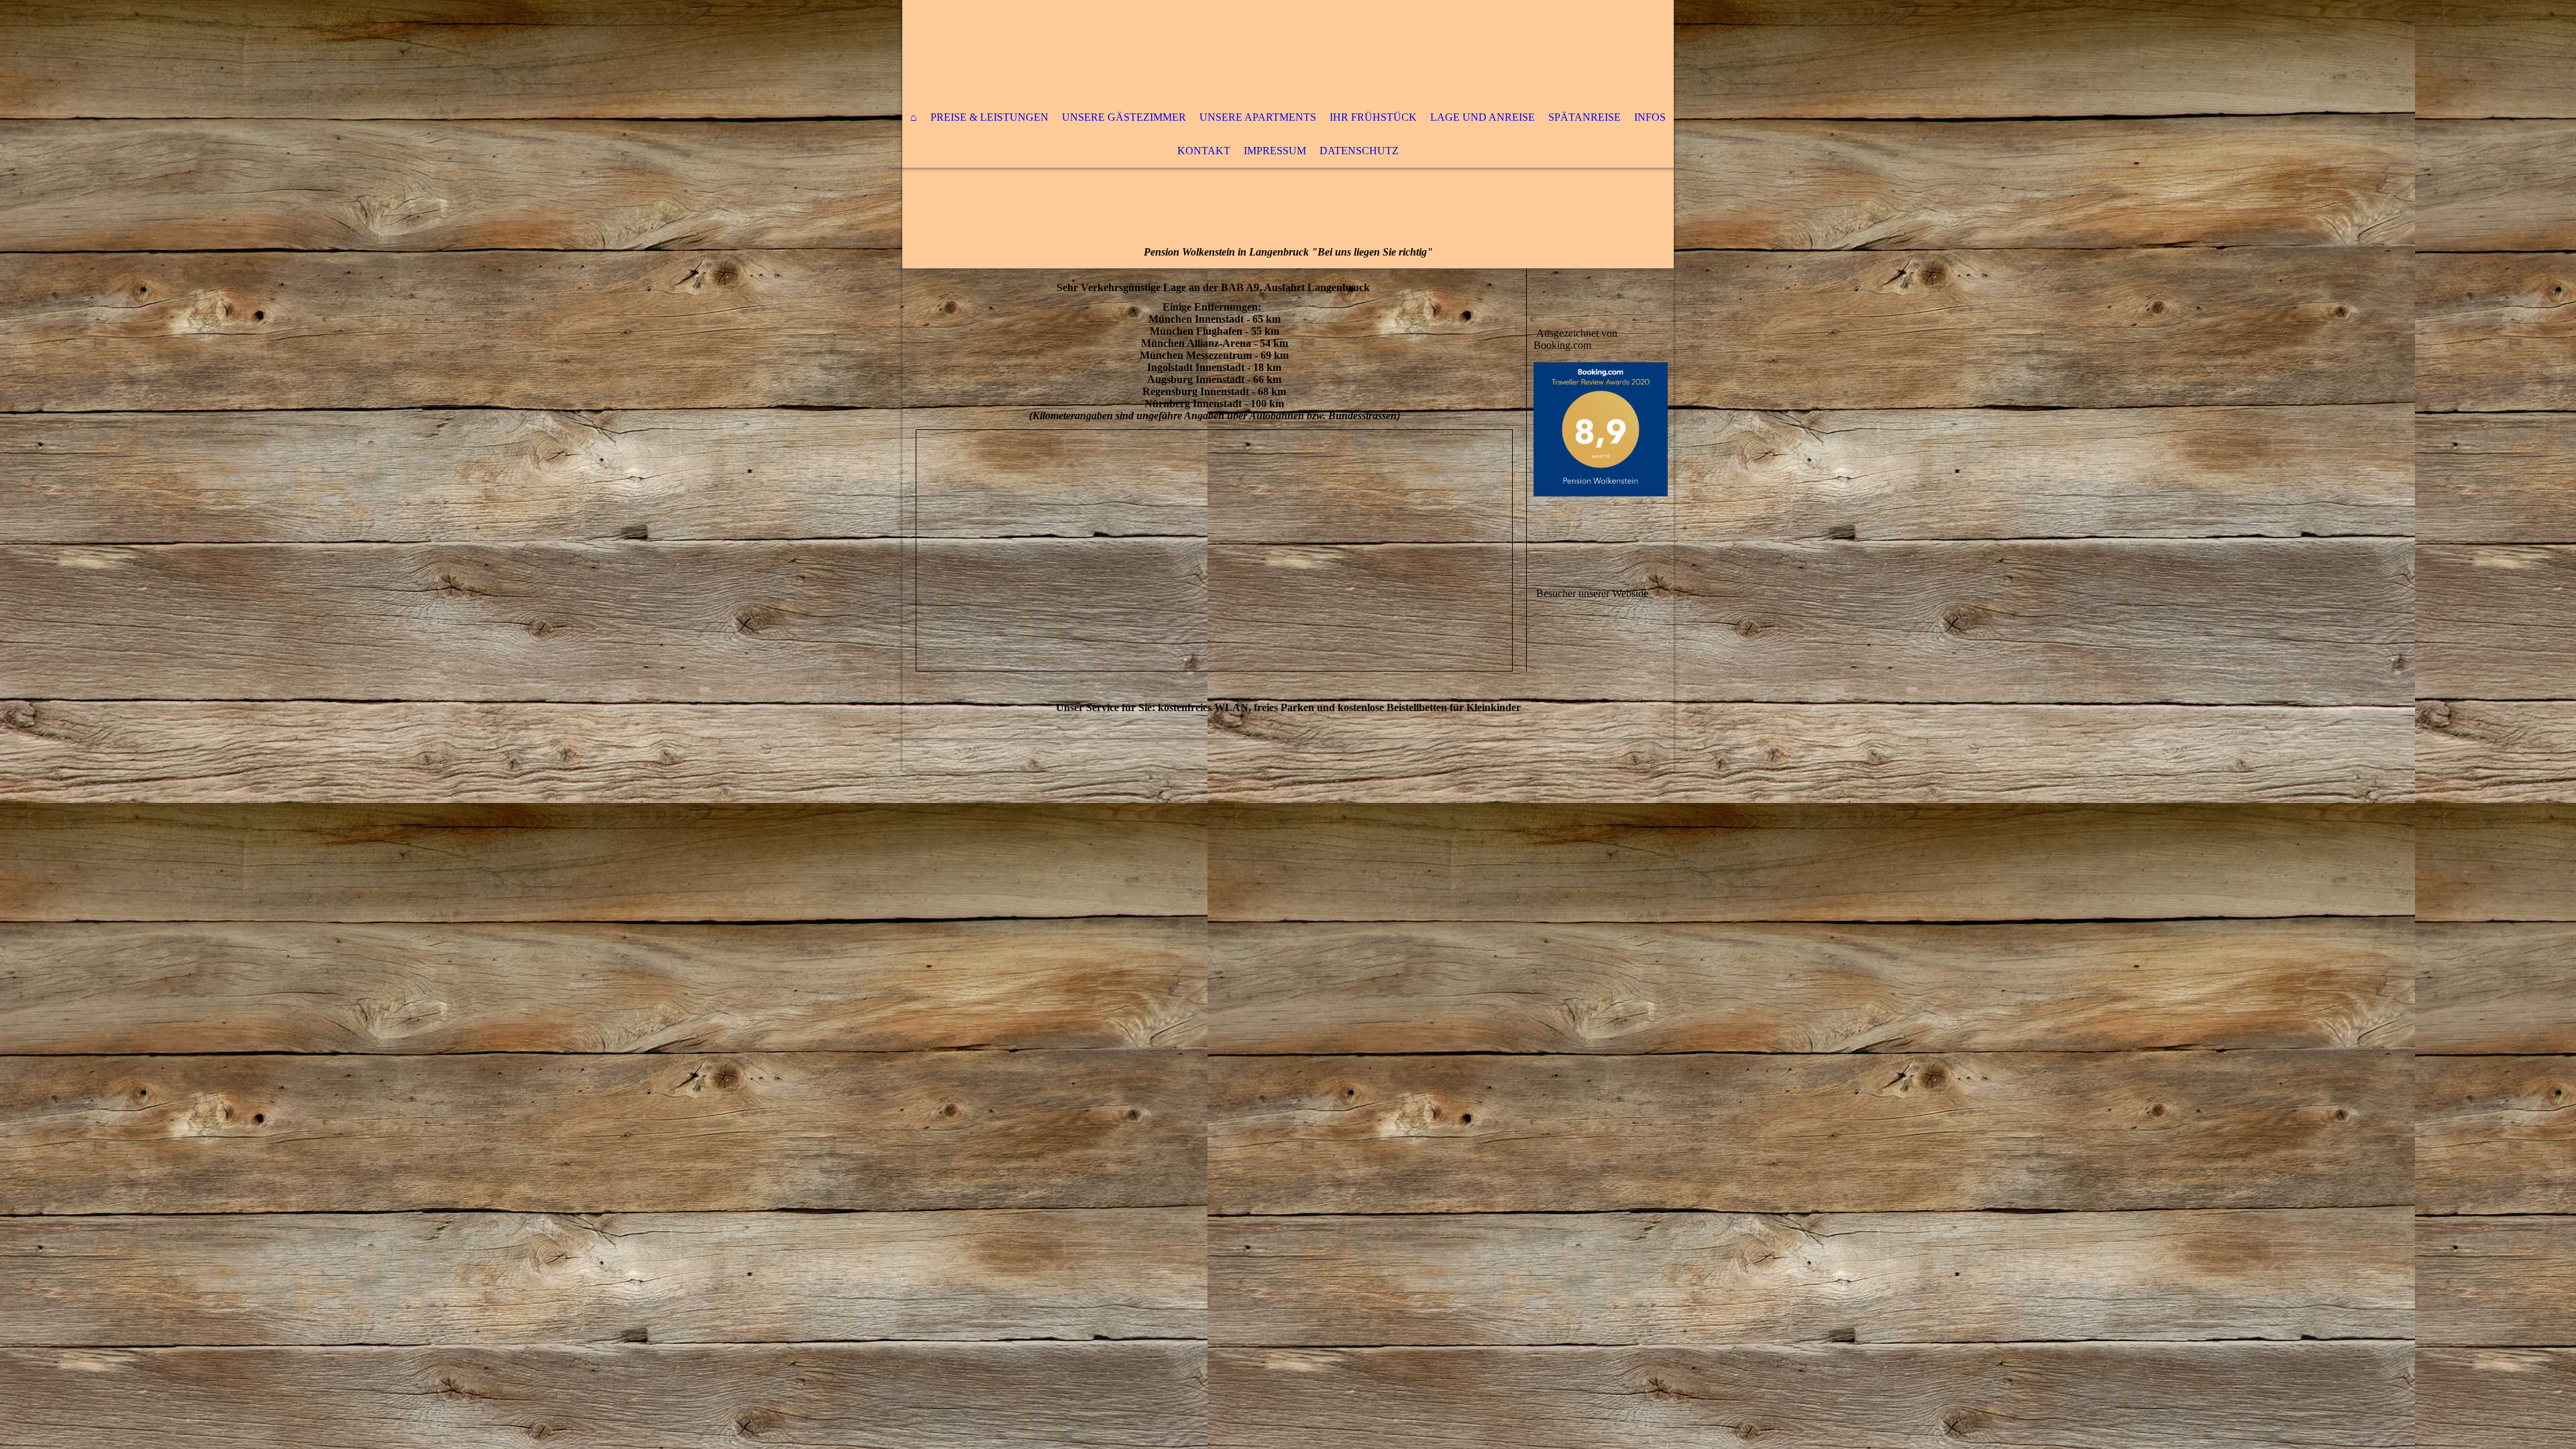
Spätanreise (1585, 117)
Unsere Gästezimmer (1124, 117)
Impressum (1275, 151)
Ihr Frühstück (1373, 117)
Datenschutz (1359, 151)
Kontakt (1204, 151)
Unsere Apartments (1258, 117)
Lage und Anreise (1483, 117)
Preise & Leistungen (989, 117)
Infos (1650, 117)
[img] (1248, 50)
